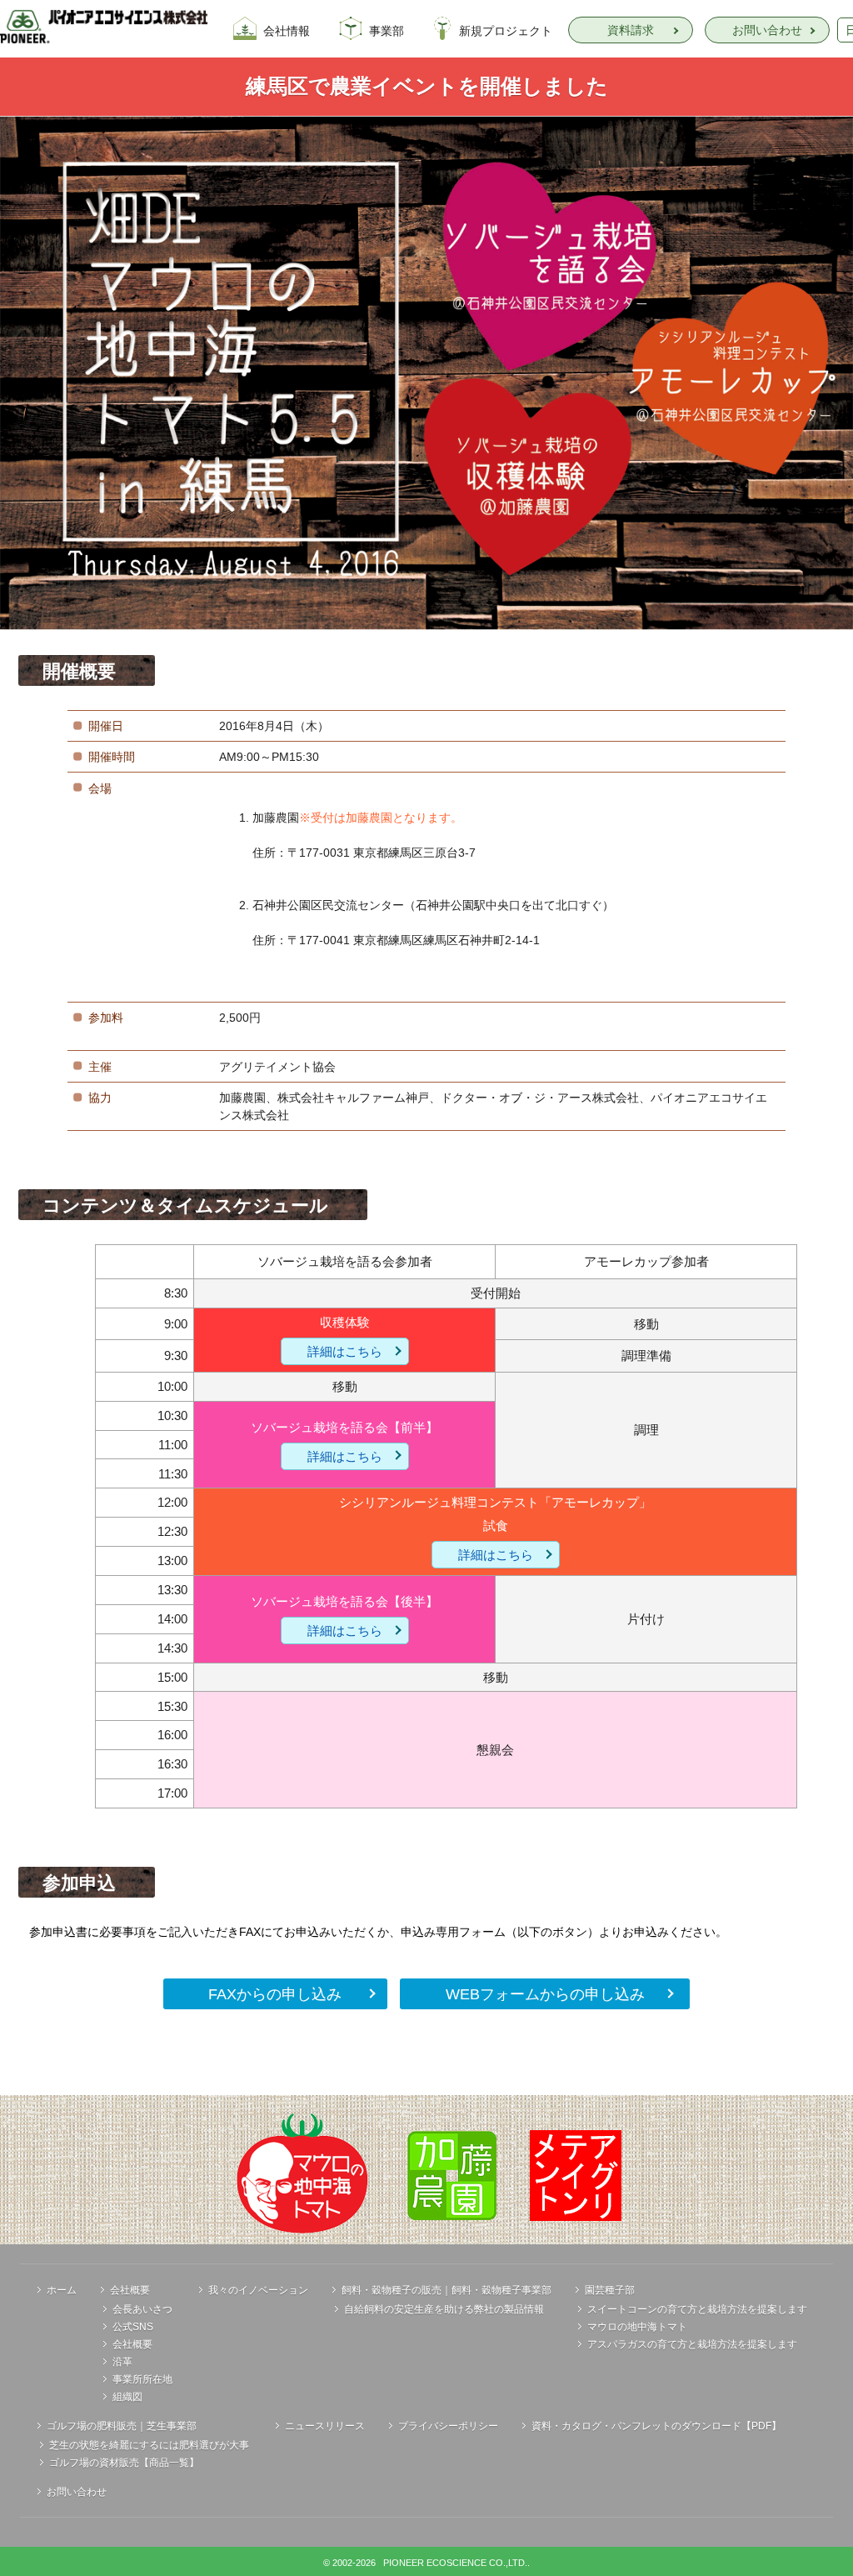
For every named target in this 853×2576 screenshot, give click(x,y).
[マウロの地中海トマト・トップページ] (302, 2175)
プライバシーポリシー (448, 2426)
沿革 (122, 2362)
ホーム (62, 2290)
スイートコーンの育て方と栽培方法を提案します (697, 2309)
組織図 (127, 2397)
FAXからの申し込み (275, 1994)
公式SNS (133, 2327)
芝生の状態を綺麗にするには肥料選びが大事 (149, 2445)
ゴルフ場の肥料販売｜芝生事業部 (122, 2426)
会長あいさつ (142, 2309)
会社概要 (130, 2290)
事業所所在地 (142, 2379)
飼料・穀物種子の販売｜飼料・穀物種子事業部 (446, 2290)
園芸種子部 (610, 2290)
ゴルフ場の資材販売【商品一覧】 (124, 2463)
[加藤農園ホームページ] (452, 2175)
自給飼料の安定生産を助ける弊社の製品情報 (444, 2309)
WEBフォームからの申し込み (545, 1994)
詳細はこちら (345, 1351)
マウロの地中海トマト (637, 2327)
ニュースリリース (325, 2426)
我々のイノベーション (258, 2290)
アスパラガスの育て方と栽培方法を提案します (692, 2344)
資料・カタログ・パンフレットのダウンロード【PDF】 (656, 2426)
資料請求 (631, 30)
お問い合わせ (767, 30)
